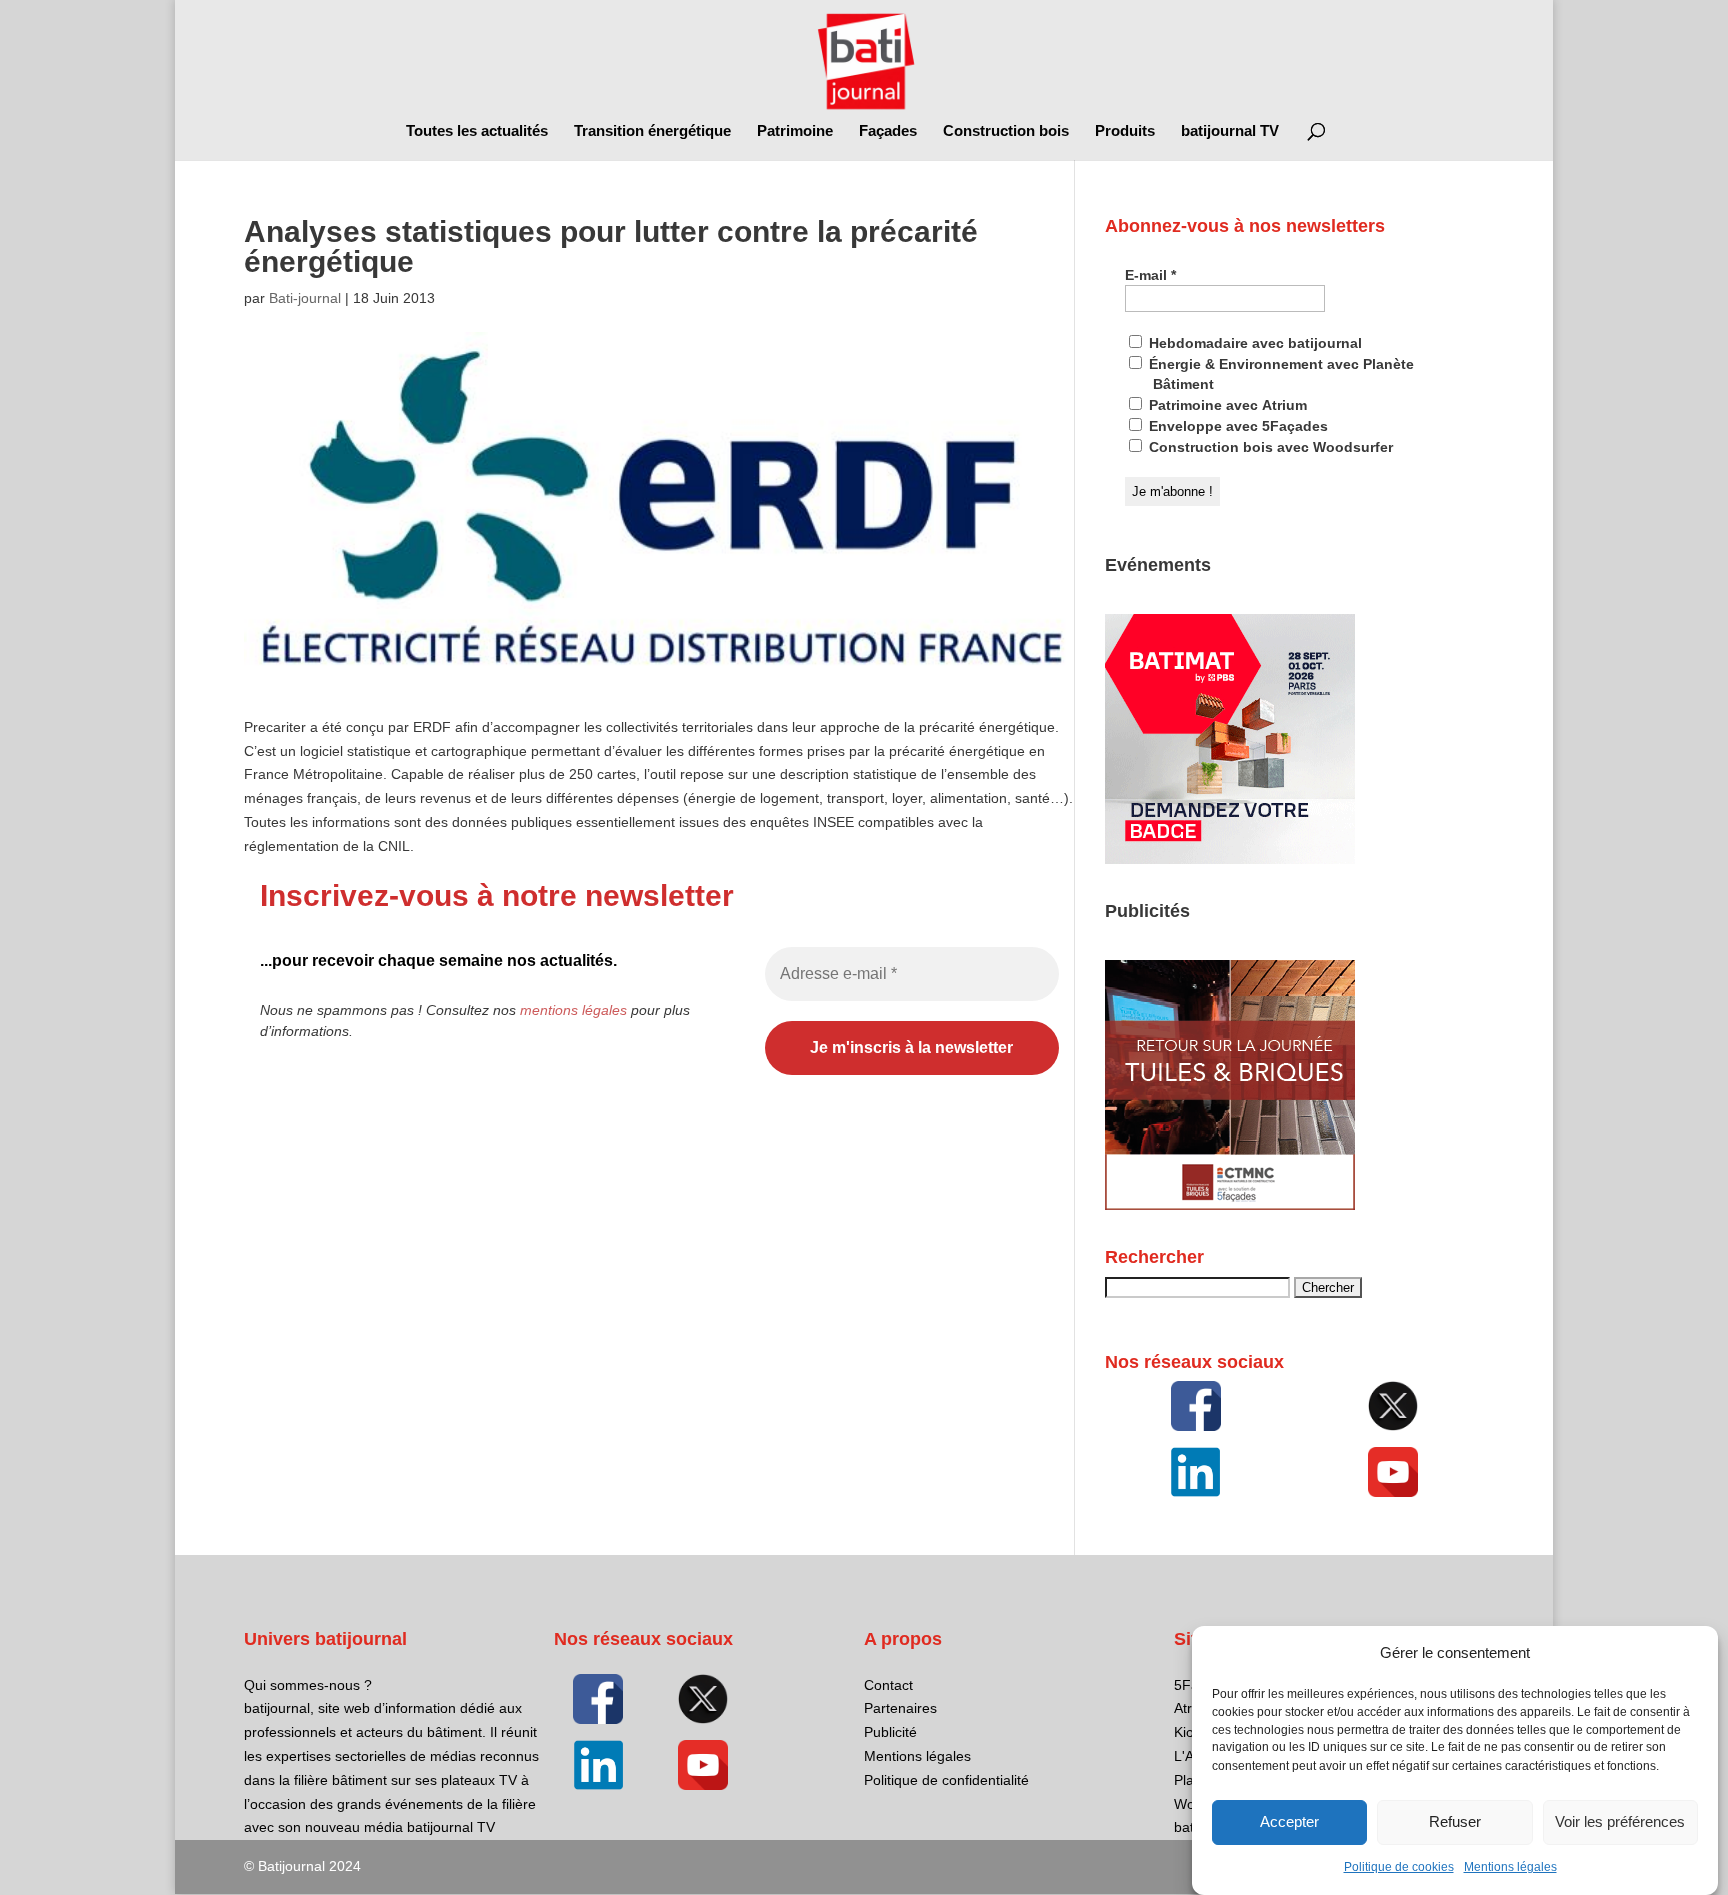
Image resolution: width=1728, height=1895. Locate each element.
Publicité (890, 1732)
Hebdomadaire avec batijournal (1253, 343)
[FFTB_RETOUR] (1230, 1205)
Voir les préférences (1620, 1822)
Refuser (1455, 1822)
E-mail (1150, 275)
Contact (888, 1685)
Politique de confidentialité (946, 1780)
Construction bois (1006, 131)
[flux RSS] (1196, 1406)
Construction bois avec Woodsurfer (1269, 447)
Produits (1125, 131)
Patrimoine (795, 131)
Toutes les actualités (477, 131)
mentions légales (573, 1010)
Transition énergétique (652, 131)
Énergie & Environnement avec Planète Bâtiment (1279, 374)
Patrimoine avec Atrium (1226, 405)
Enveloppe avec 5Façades (1236, 426)
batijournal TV (1230, 131)
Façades (888, 131)
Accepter (1289, 1822)
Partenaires (900, 1708)
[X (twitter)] (1393, 1406)
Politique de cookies (1399, 1867)
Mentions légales (1510, 1867)
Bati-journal (305, 298)
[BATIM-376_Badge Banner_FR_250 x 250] (1230, 859)
